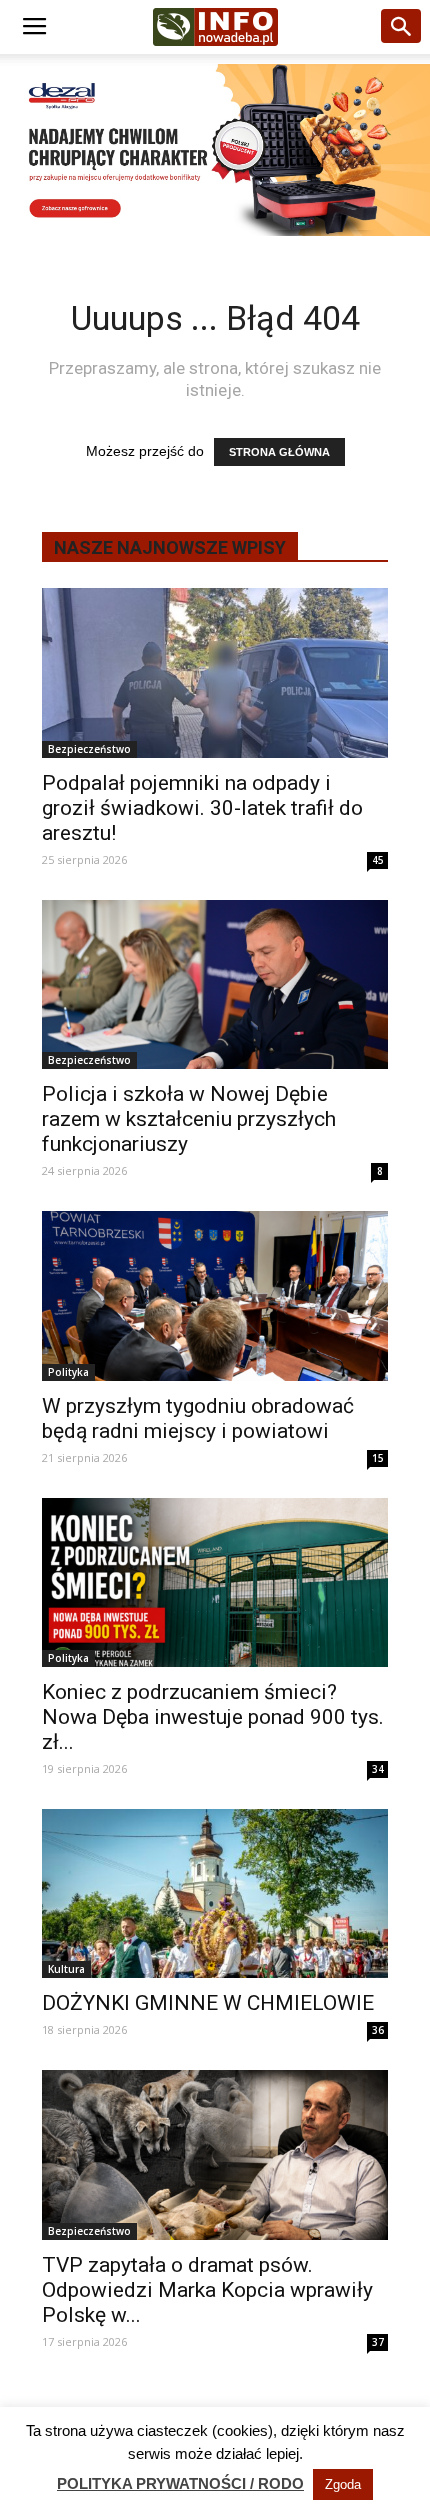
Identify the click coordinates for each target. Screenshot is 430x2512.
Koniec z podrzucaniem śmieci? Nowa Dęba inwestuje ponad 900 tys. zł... (213, 1717)
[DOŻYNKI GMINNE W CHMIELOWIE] (215, 1893)
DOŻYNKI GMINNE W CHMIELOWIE (208, 2003)
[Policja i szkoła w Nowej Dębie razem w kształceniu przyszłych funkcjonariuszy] (215, 984)
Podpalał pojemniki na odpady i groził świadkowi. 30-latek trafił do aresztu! (202, 808)
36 (378, 2030)
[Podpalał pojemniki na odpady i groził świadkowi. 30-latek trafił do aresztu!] (215, 672)
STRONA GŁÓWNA (279, 452)
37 (378, 2342)
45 (378, 860)
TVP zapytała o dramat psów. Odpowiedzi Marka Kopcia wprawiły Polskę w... (207, 2290)
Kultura (66, 1969)
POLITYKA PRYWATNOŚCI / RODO (180, 2483)
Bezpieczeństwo (89, 749)
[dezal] (215, 150)
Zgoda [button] (343, 2484)
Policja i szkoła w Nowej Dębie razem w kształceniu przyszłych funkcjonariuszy (189, 1119)
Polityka (68, 1372)
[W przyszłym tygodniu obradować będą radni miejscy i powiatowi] (215, 1295)
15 (378, 1458)
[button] (402, 27)
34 (378, 1769)
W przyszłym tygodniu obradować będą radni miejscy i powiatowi (198, 1418)
